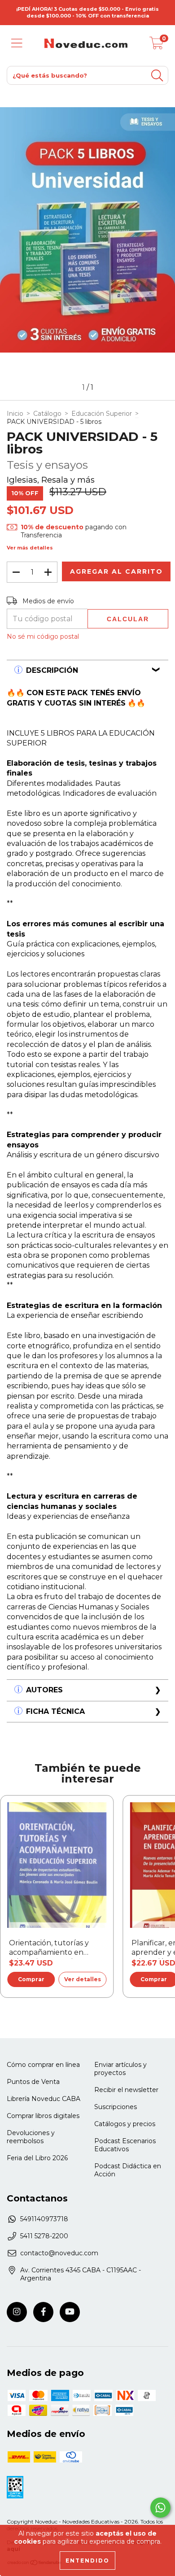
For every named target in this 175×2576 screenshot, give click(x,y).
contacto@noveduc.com (59, 2253)
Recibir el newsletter (126, 2090)
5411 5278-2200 (44, 2236)
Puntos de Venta (33, 2082)
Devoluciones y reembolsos (31, 2137)
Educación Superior (102, 414)
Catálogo (47, 414)
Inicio (15, 414)
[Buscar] (157, 76)
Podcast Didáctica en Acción (128, 2170)
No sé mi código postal (43, 636)
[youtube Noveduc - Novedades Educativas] (70, 2312)
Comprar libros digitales (43, 2116)
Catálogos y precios (125, 2124)
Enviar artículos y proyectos (120, 2069)
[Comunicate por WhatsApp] (160, 2508)
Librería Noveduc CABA (44, 2099)
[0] (157, 46)
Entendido (87, 2561)
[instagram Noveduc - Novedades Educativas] (17, 2312)
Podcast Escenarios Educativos (125, 2145)
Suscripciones (116, 2107)
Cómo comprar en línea (43, 2065)
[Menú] (17, 43)
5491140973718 (44, 2219)
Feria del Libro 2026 (37, 2158)
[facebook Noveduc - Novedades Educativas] (43, 2312)
